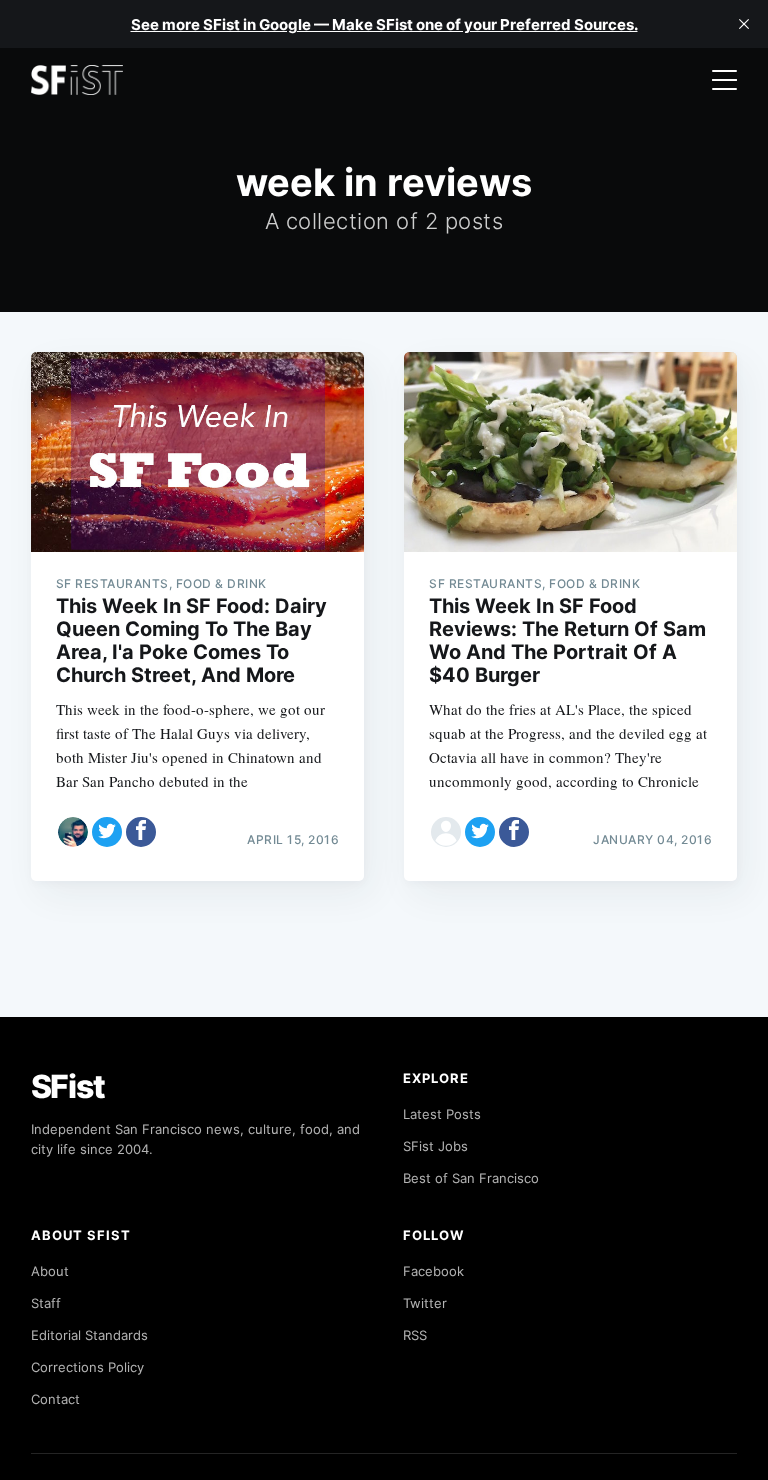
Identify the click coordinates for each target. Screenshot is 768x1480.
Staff (46, 1303)
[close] (744, 24)
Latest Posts (442, 1114)
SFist (68, 1086)
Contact (55, 1399)
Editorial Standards (89, 1335)
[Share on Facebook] (141, 832)
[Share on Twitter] (107, 832)
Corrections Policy (87, 1367)
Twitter (425, 1303)
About (50, 1271)
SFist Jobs (435, 1146)
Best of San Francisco (471, 1178)
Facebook (433, 1271)
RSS (415, 1335)
